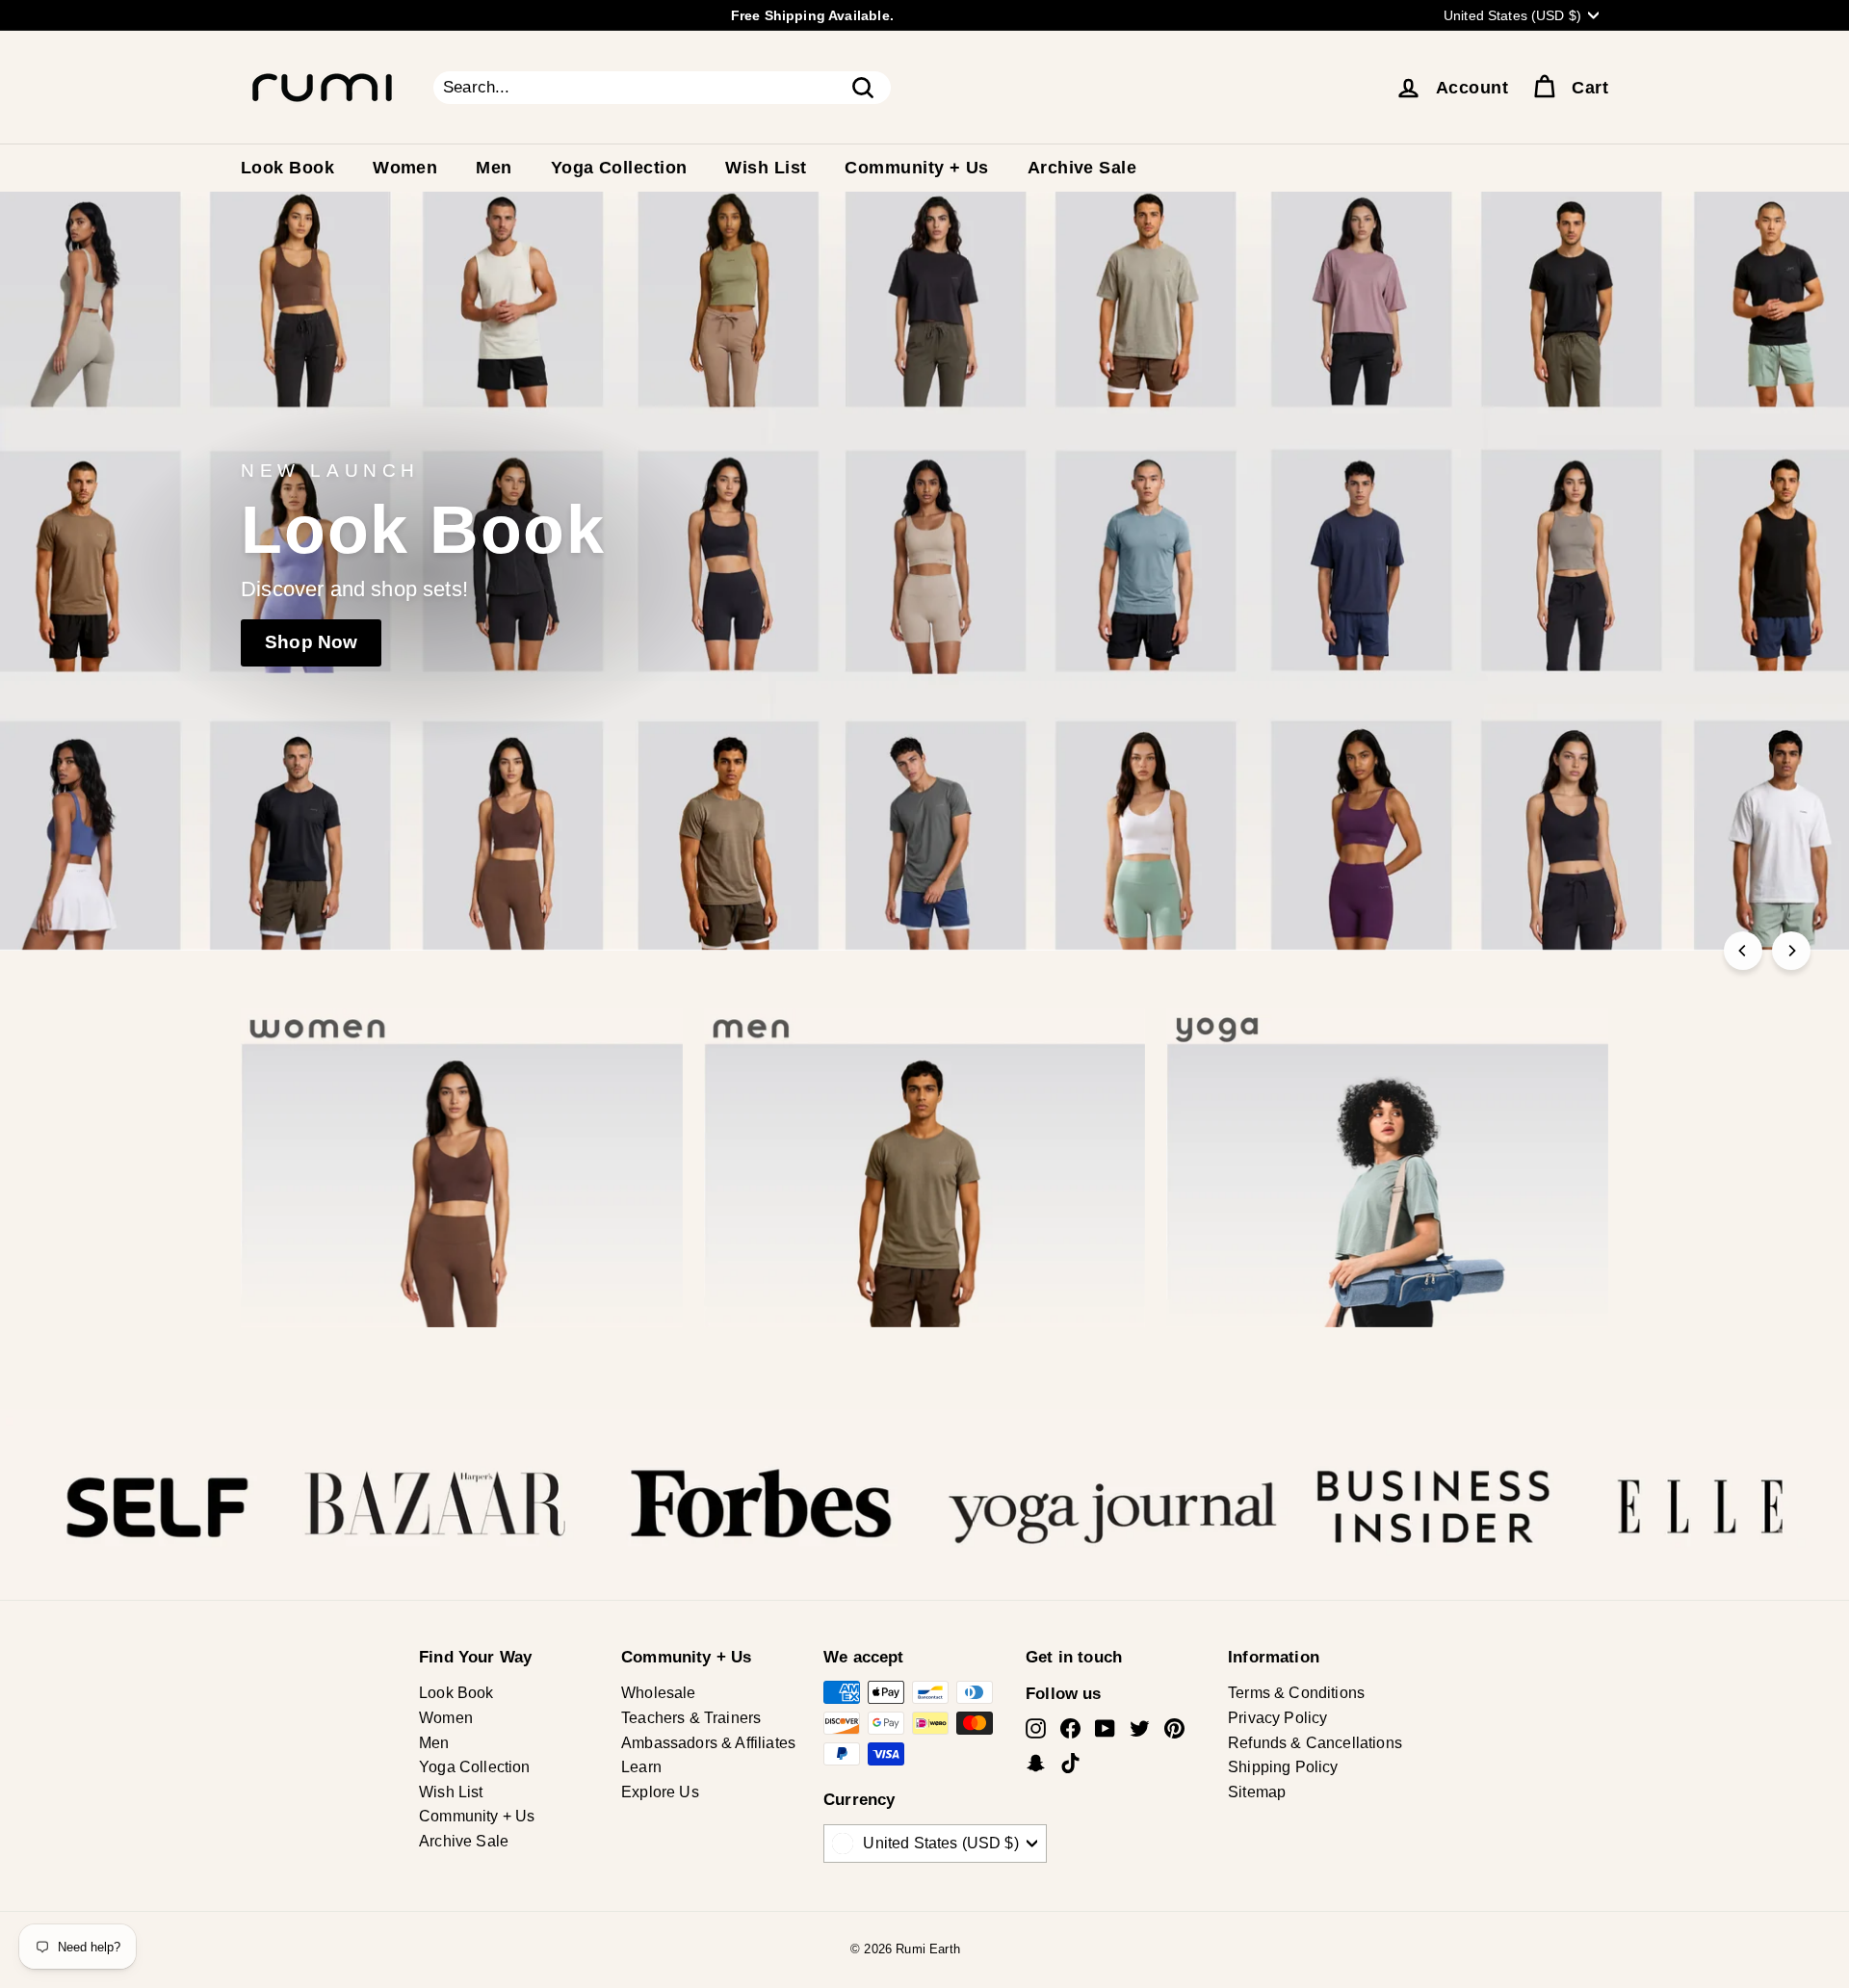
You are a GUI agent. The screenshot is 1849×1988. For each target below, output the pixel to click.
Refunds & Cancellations (1315, 1743)
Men (494, 168)
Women (405, 168)
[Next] (1791, 951)
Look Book (287, 168)
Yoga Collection (619, 168)
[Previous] (1743, 951)
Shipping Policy (1283, 1767)
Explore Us (660, 1792)
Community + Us (916, 168)
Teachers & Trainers (691, 1718)
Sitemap (1257, 1792)
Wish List (766, 168)
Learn (641, 1767)
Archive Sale (1082, 168)
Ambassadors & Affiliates (708, 1743)
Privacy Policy (1277, 1718)
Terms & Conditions (1296, 1693)
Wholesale (659, 1693)
